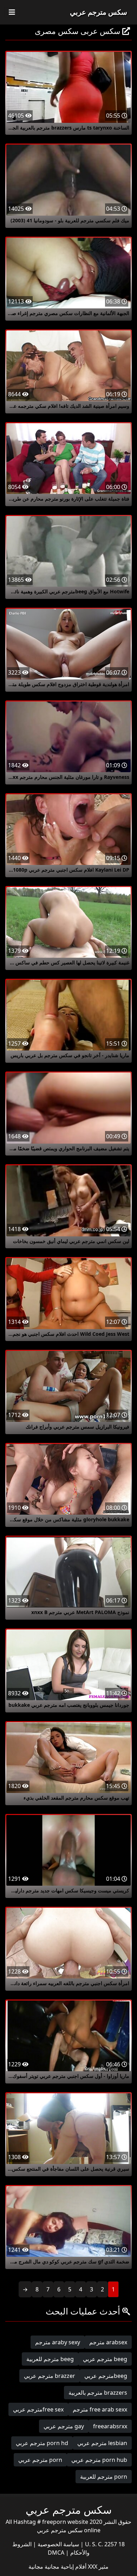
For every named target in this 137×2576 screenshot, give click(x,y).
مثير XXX (97, 2567)
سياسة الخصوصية (58, 2544)
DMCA (56, 2553)
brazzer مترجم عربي (50, 2376)
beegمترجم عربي (106, 2376)
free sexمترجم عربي (38, 2409)
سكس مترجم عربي (99, 12)
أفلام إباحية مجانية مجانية (57, 2567)
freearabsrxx (110, 2426)
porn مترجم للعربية (104, 2477)
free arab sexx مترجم (100, 2409)
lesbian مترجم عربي (102, 2443)
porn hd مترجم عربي (42, 2443)
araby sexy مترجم (58, 2342)
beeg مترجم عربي (105, 2359)
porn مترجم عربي (40, 2460)
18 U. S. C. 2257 (104, 2544)
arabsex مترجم (108, 2342)
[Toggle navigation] (12, 12)
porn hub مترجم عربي (99, 2460)
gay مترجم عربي (64, 2426)
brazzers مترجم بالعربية (98, 2393)
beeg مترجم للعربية (50, 2359)
